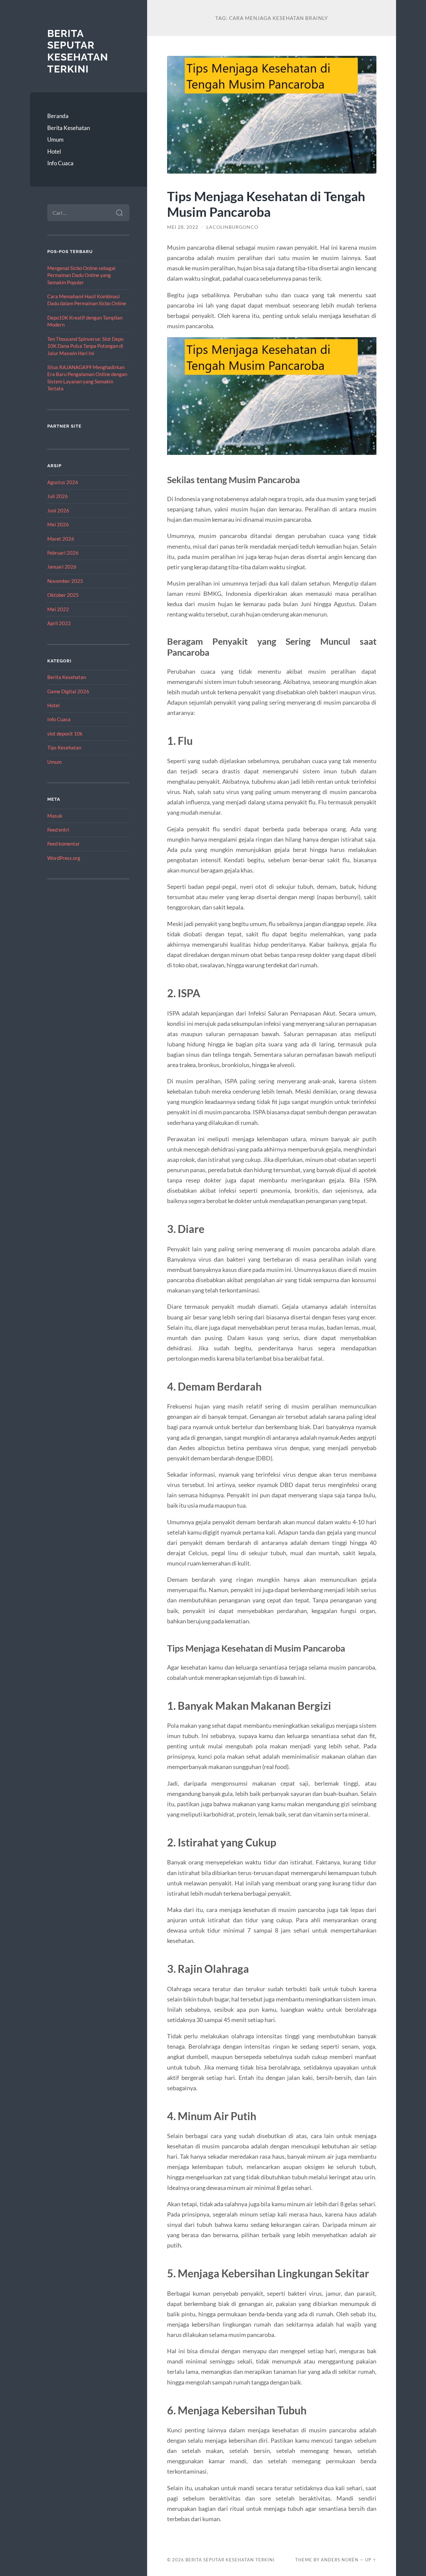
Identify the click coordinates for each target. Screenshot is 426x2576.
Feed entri (58, 830)
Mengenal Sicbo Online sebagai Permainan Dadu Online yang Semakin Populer (81, 275)
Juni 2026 (58, 510)
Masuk (55, 816)
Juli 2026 (58, 496)
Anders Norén (340, 2560)
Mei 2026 (58, 524)
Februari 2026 (63, 553)
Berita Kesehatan (69, 128)
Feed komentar (64, 844)
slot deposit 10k (65, 734)
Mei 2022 (58, 609)
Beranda (58, 116)
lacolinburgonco (232, 227)
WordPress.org (64, 858)
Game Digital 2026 (68, 691)
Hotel (54, 151)
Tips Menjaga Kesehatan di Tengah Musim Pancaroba (266, 204)
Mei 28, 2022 (183, 227)
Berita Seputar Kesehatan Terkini (78, 51)
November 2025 (65, 581)
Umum (55, 139)
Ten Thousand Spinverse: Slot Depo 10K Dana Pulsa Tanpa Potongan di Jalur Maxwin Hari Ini (85, 346)
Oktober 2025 (63, 595)
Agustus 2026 (63, 482)
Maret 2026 (61, 539)
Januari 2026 (62, 567)
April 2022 (59, 623)
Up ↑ (371, 2560)
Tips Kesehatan (64, 747)
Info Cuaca (60, 163)
